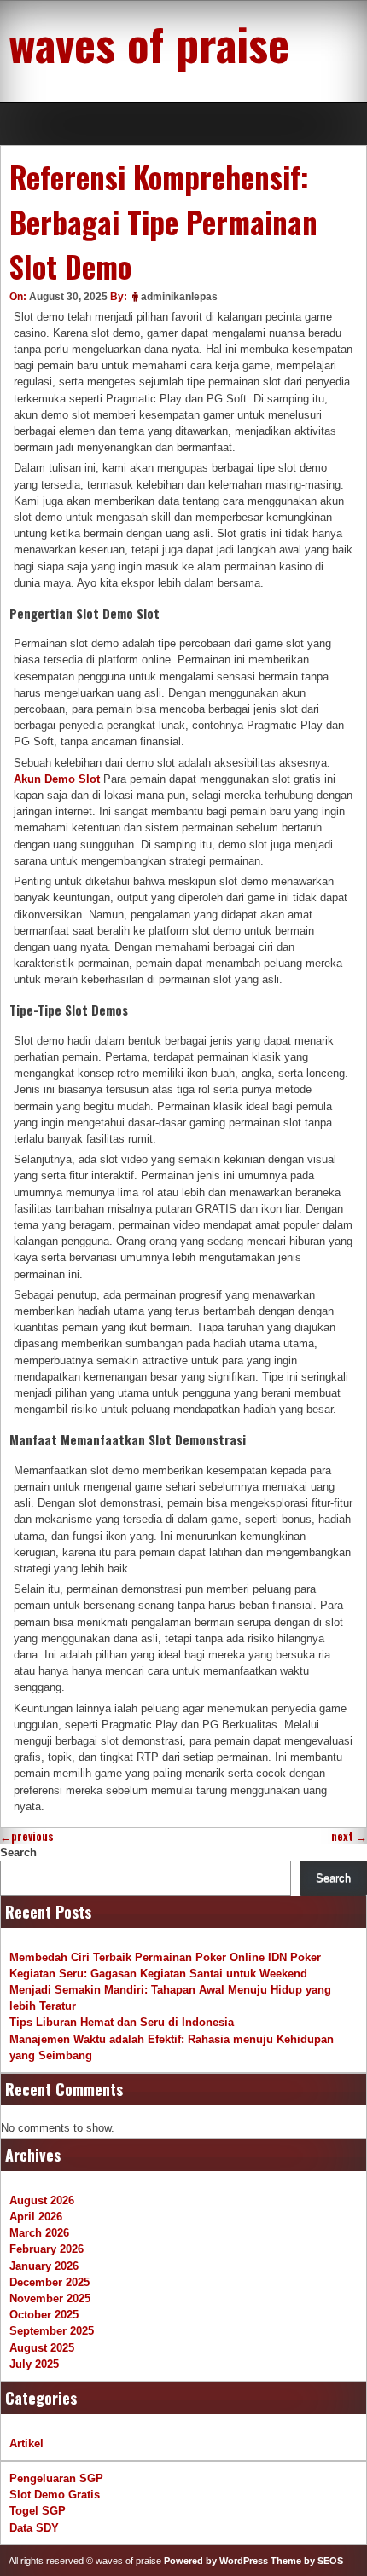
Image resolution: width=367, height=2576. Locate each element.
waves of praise (149, 43)
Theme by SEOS (307, 2561)
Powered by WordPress (216, 2561)
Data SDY (34, 2528)
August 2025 (42, 2348)
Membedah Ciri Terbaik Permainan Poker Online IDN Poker (165, 1957)
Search (18, 1852)
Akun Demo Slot (57, 779)
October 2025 (44, 2315)
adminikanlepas (179, 297)
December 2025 (50, 2282)
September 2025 (52, 2331)
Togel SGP (38, 2511)
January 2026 (44, 2266)
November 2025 (50, 2298)
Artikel (26, 2443)
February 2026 (47, 2249)
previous (27, 1836)
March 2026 (39, 2233)
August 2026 (42, 2200)
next (349, 1836)
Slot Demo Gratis (55, 2495)
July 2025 (34, 2364)
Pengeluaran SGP (56, 2478)
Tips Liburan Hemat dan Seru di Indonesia (122, 2022)
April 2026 (36, 2217)
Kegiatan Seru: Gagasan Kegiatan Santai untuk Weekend (158, 1974)
